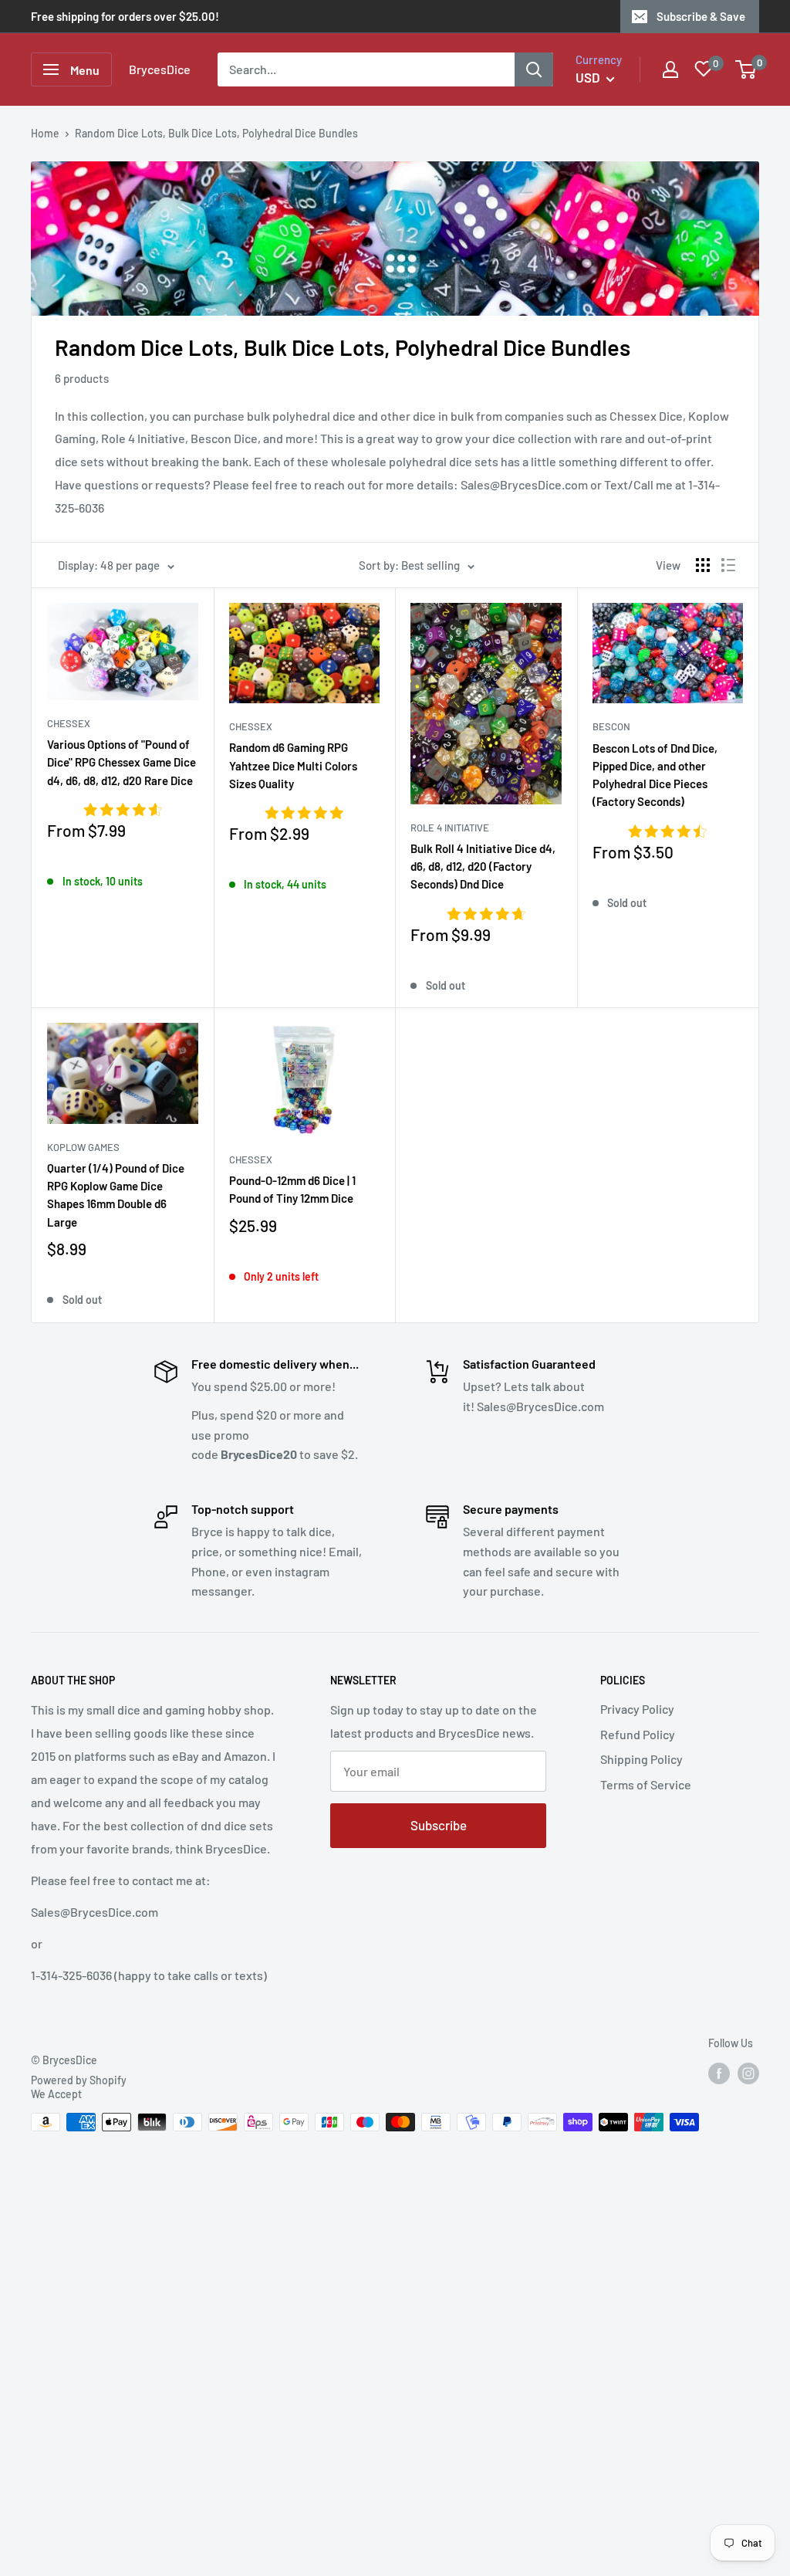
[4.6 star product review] (123, 811)
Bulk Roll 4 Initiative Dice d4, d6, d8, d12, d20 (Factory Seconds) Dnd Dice (483, 867)
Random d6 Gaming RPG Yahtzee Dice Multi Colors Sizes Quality (293, 765)
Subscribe (439, 1825)
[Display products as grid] (703, 565)
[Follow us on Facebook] (719, 2073)
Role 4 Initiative (450, 828)
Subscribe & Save (701, 16)
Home (45, 133)
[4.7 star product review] (486, 915)
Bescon (611, 726)
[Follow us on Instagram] (748, 2073)
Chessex (69, 723)
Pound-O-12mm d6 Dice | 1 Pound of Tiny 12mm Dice (292, 1189)
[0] (746, 69)
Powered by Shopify (79, 2080)
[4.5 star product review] (667, 832)
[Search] (534, 69)
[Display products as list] (728, 565)
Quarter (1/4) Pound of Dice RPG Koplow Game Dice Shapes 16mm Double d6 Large (116, 1195)
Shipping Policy (641, 1759)
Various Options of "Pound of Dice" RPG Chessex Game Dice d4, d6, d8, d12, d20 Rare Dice (122, 762)
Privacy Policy (637, 1709)
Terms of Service (646, 1784)
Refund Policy (638, 1734)
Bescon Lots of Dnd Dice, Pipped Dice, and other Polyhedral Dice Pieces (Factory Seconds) (655, 775)
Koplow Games (83, 1147)
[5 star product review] (304, 814)
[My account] (670, 69)
